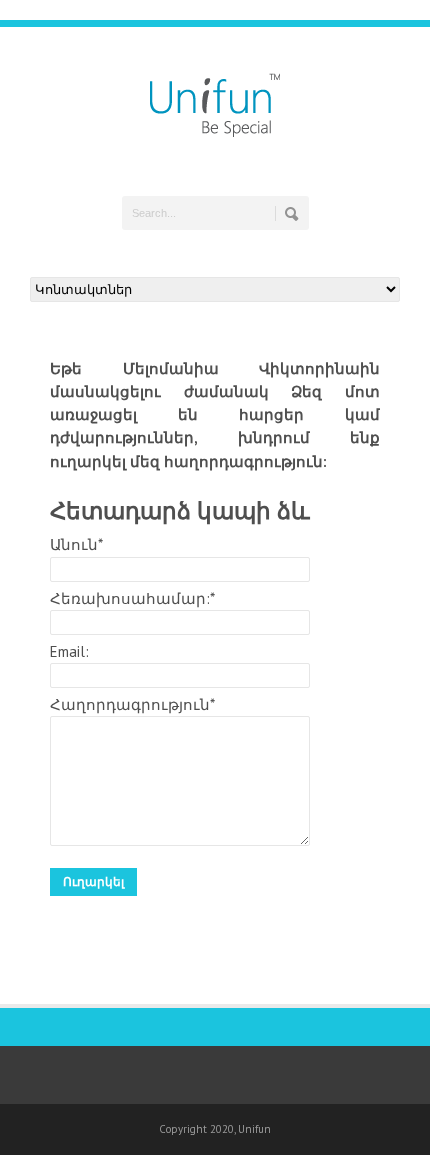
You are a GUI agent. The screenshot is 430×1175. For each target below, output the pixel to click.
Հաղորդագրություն (132, 704)
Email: (69, 651)
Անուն (76, 544)
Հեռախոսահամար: (132, 598)
